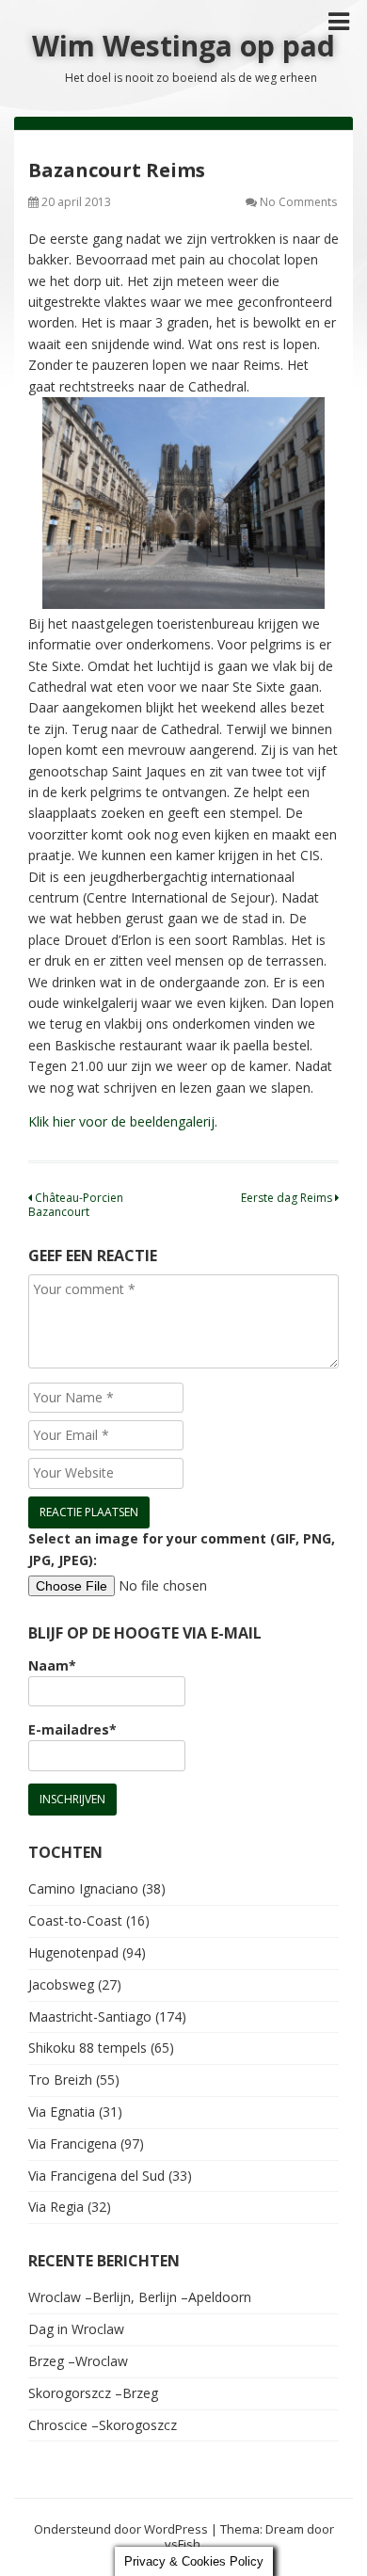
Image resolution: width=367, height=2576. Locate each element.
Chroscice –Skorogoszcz (103, 2425)
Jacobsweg (61, 1984)
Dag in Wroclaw (76, 2329)
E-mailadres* (72, 1729)
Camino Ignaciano (83, 1888)
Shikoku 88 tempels (88, 2048)
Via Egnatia (62, 2112)
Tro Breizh (60, 2080)
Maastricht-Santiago (90, 2016)
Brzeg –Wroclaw (78, 2361)
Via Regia (56, 2207)
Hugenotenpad (73, 1952)
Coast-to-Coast (75, 1920)
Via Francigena (72, 2144)
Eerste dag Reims (288, 1198)
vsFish (183, 2544)
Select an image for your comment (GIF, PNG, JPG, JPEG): (182, 1549)
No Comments (298, 202)
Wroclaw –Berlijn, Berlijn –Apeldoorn (140, 2297)
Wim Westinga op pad (183, 46)
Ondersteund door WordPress (121, 2529)
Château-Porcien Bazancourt (76, 1204)
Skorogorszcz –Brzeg (93, 2393)
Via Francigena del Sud (96, 2176)
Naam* (52, 1665)
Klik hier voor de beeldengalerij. (123, 1121)
